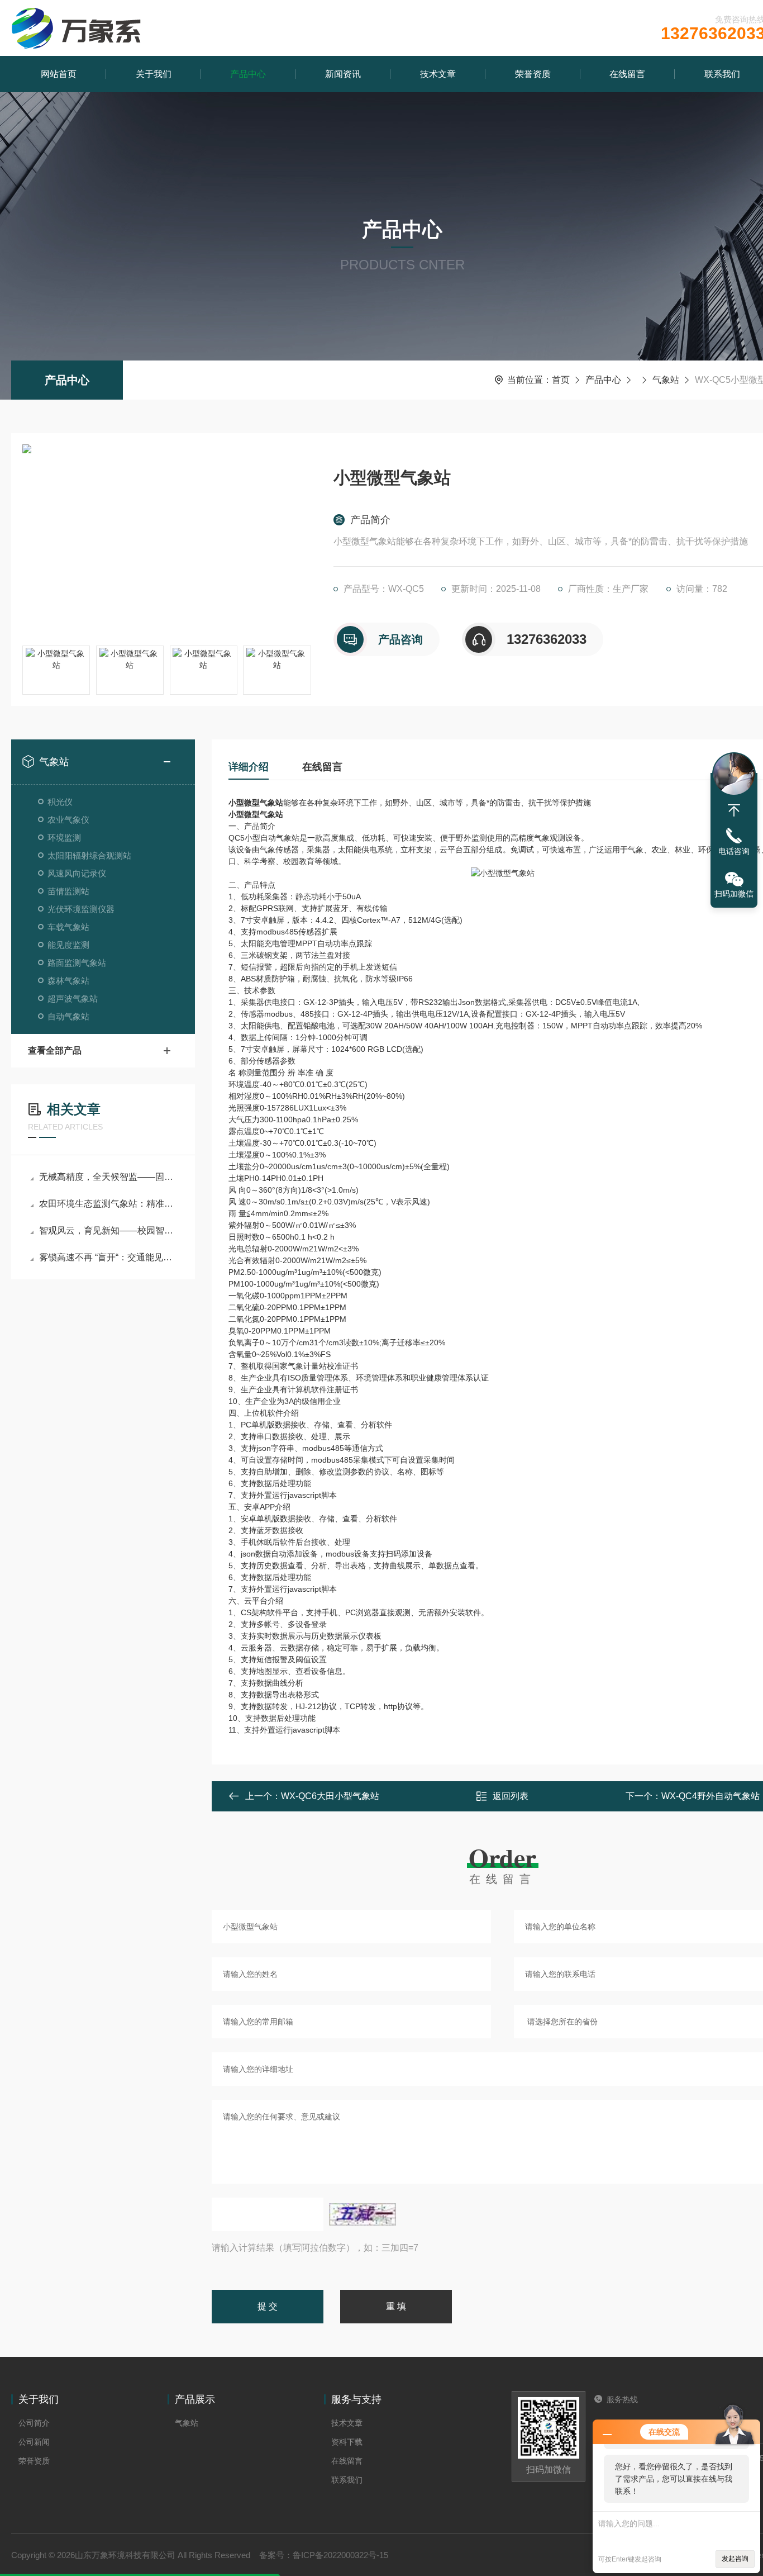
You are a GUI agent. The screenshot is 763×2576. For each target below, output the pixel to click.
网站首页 (59, 74)
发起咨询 (735, 2559)
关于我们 (154, 74)
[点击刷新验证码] (363, 2214)
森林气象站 (68, 981)
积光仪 (60, 802)
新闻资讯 (343, 74)
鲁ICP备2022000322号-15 (340, 2555)
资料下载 (347, 2442)
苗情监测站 (68, 891)
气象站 (666, 380)
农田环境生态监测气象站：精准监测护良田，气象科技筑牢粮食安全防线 (109, 1204)
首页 (561, 380)
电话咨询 (734, 851)
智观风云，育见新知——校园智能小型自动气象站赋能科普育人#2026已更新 (109, 1230)
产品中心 (248, 74)
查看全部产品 (55, 1050)
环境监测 (64, 838)
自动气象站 (68, 1016)
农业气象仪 (68, 820)
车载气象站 (68, 927)
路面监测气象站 (77, 963)
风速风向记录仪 (77, 873)
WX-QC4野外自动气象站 (710, 1796)
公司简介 (34, 2423)
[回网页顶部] (734, 810)
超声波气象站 (73, 998)
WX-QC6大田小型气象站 (330, 1796)
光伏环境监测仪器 (81, 909)
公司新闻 (34, 2442)
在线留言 (627, 74)
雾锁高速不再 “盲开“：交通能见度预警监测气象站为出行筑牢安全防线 (109, 1257)
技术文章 (438, 74)
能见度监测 (68, 945)
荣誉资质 (533, 74)
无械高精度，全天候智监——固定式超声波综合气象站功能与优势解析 (109, 1177)
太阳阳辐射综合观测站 (89, 855)
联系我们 (347, 2480)
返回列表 (511, 1796)
